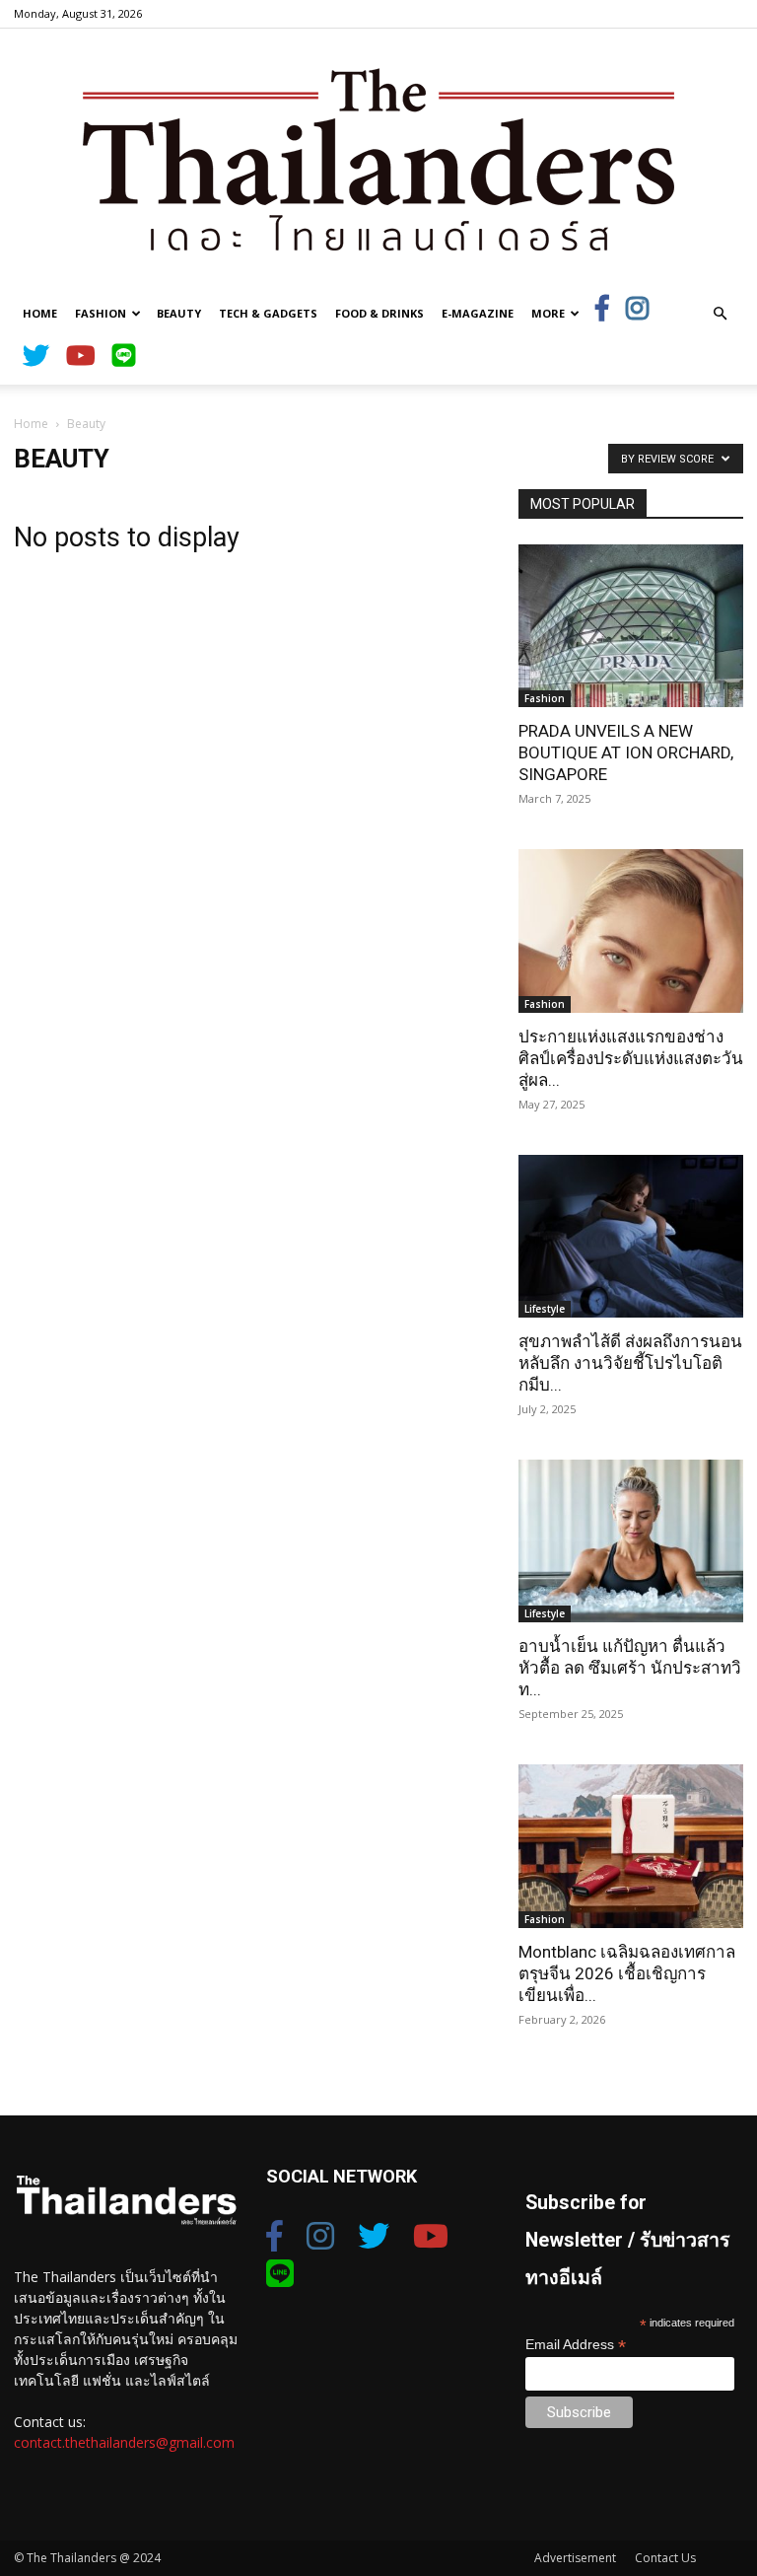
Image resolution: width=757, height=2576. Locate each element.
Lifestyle (545, 1309)
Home (40, 313)
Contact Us (665, 2558)
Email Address (576, 2345)
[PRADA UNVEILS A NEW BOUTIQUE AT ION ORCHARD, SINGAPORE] (631, 626)
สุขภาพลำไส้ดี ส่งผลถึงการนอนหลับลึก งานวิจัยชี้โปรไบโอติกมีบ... (630, 1363)
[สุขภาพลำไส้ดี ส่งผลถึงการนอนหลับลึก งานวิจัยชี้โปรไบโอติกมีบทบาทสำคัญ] (631, 1236)
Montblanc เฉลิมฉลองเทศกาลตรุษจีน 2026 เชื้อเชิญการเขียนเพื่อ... (627, 1973)
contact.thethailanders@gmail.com (124, 2442)
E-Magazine (478, 313)
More (548, 313)
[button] (720, 314)
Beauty (179, 313)
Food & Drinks (379, 313)
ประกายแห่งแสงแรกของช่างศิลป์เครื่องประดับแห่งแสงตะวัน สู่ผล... (631, 1058)
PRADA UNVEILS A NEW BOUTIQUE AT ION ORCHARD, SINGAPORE (626, 752)
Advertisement (575, 2558)
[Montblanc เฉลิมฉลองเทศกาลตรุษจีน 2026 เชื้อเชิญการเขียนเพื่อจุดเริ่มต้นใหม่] (631, 1846)
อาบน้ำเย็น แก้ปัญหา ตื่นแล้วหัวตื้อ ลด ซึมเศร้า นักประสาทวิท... (630, 1668)
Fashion (101, 313)
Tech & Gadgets (268, 313)
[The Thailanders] (378, 159)
